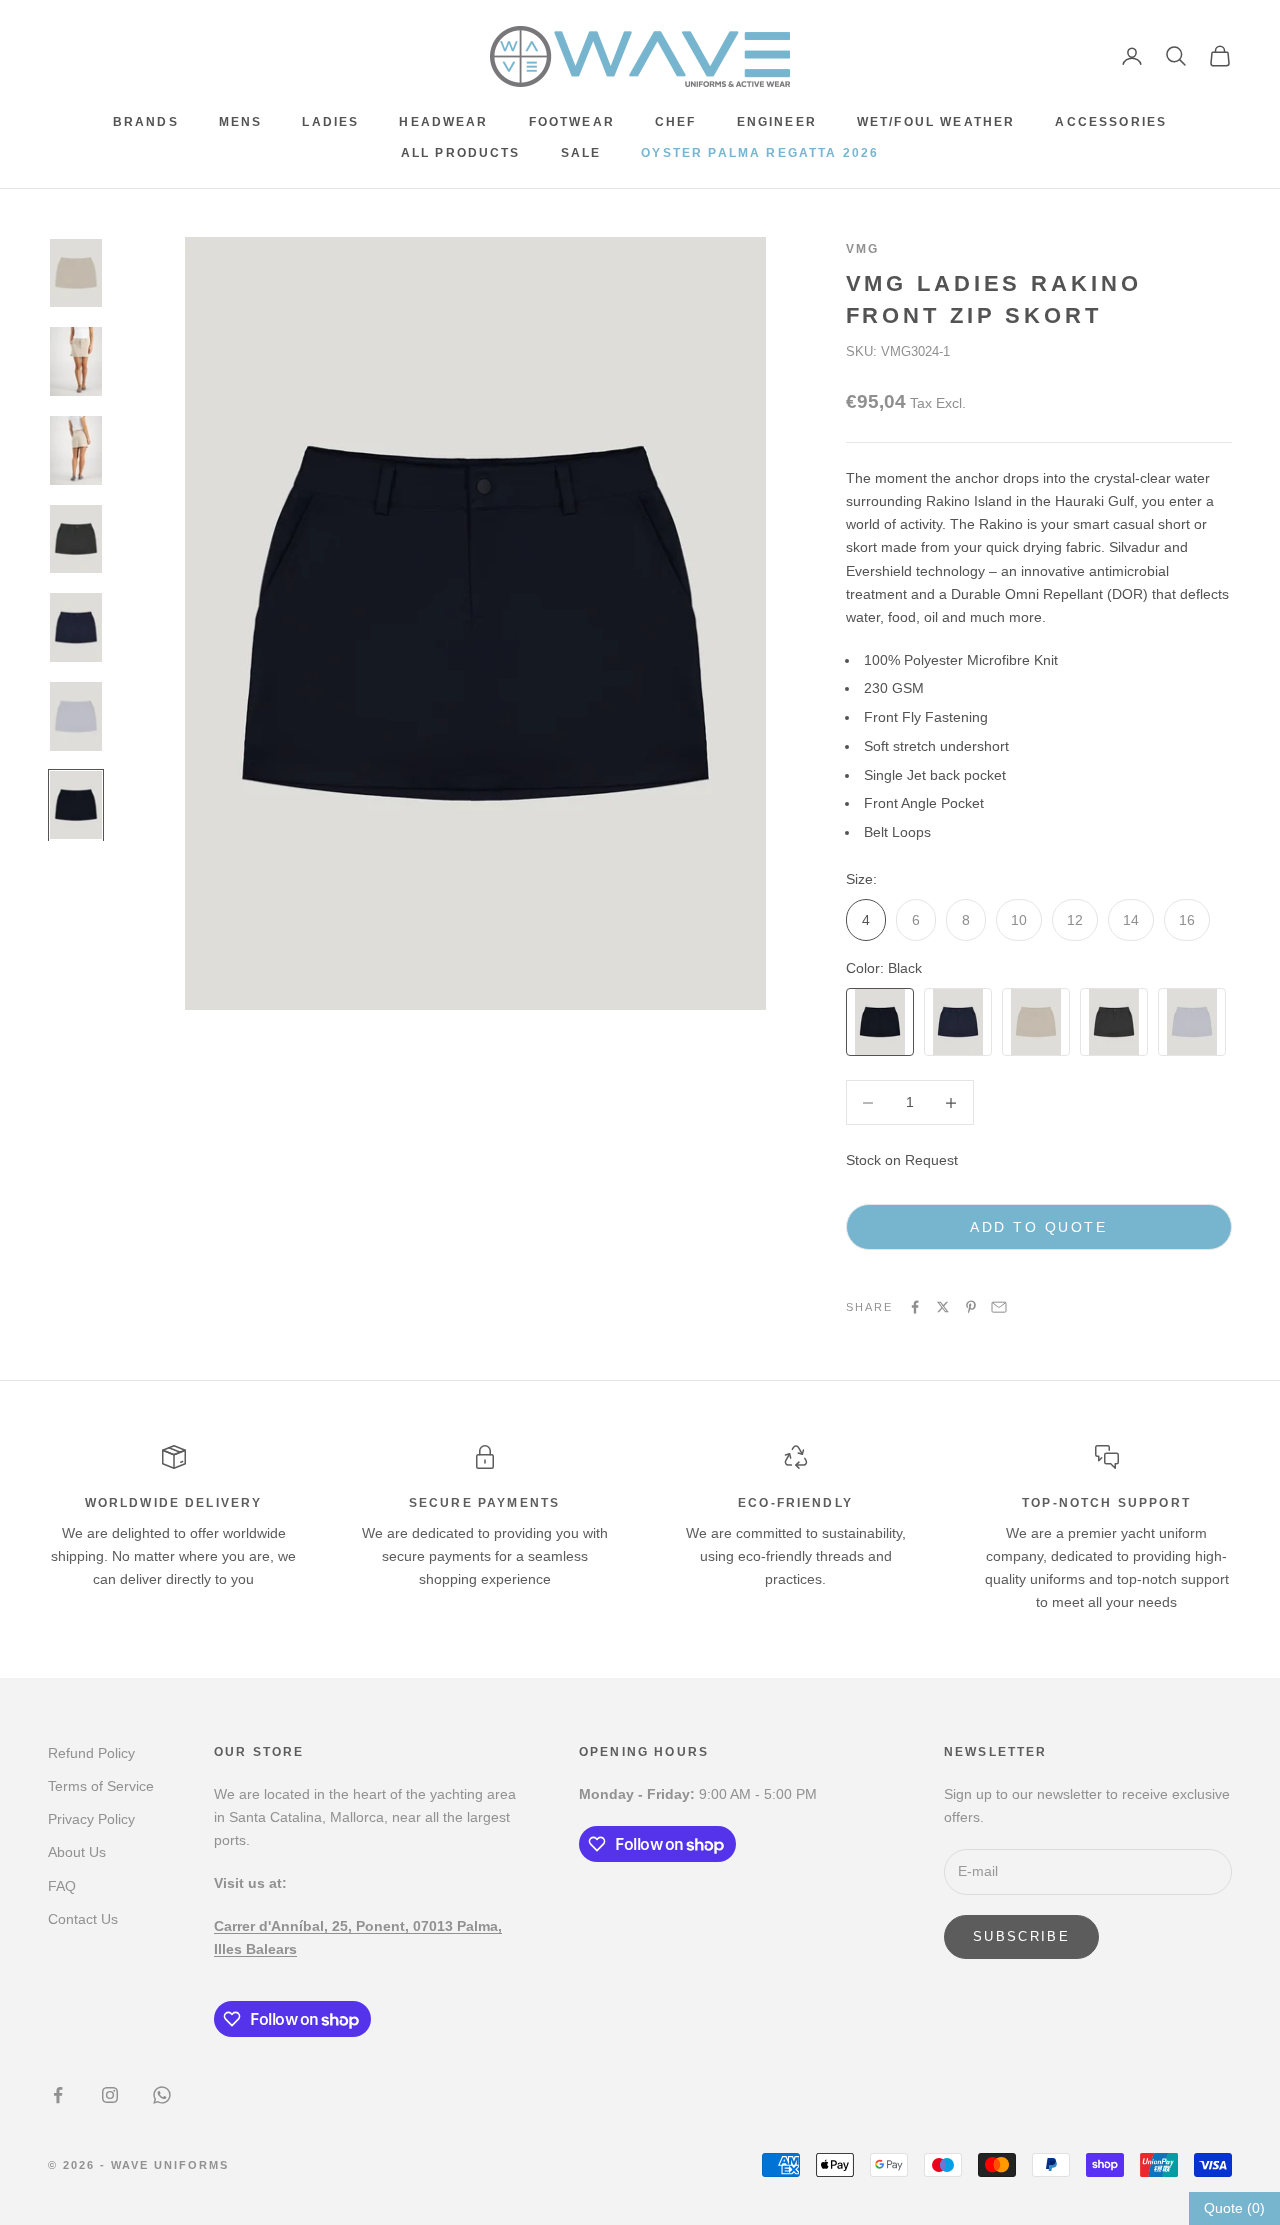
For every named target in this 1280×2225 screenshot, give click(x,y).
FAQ (62, 1886)
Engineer (777, 122)
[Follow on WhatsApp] (162, 2095)
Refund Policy (91, 1753)
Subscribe (1021, 1936)
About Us (77, 1852)
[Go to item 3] (76, 450)
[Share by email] (999, 1307)
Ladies (330, 122)
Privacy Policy (91, 1819)
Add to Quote (1038, 1227)
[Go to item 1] (76, 273)
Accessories (1111, 122)
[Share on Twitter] (943, 1307)
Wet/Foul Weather (936, 122)
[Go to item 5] (76, 627)
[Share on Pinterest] (971, 1307)
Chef (676, 122)
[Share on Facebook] (915, 1307)
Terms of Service (101, 1786)
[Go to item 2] (76, 361)
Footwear (572, 122)
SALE (581, 153)
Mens (241, 122)
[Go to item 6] (76, 716)
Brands (146, 122)
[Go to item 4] (76, 539)
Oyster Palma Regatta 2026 (760, 153)
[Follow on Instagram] (110, 2095)
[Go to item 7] (76, 805)
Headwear (443, 122)
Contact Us (83, 1919)
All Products (461, 153)
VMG (862, 249)
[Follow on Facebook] (58, 2095)
